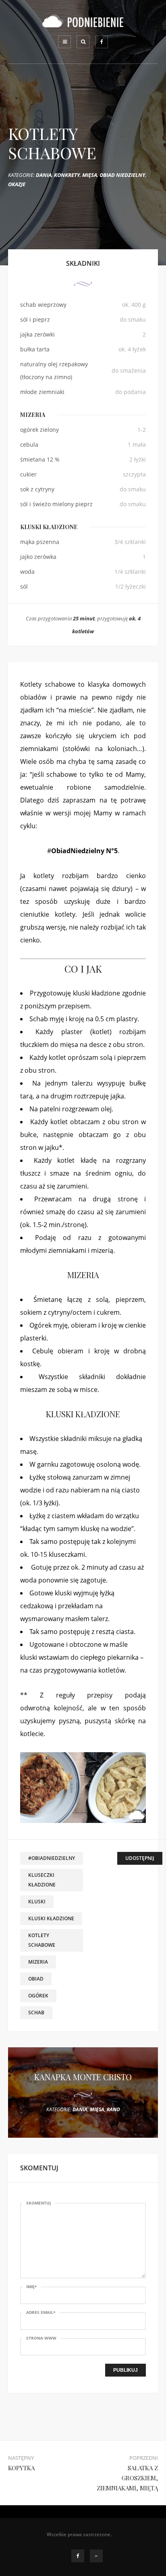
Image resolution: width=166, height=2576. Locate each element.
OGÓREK (38, 1996)
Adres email (41, 2312)
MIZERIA (38, 1962)
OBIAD (36, 1979)
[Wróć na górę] (96, 2556)
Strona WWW (41, 2338)
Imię (31, 2287)
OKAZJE (17, 184)
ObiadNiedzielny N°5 (84, 851)
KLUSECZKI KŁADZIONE (42, 1880)
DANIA (44, 175)
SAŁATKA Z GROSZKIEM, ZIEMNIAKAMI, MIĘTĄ (127, 2478)
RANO (113, 2109)
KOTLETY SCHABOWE (42, 1940)
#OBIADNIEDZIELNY (52, 1858)
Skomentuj (38, 2203)
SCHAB (36, 2013)
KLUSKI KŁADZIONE (51, 1918)
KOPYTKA (21, 2468)
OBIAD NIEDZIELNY (122, 175)
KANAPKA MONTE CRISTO (83, 2077)
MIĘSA (90, 175)
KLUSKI (37, 1902)
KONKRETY (67, 175)
